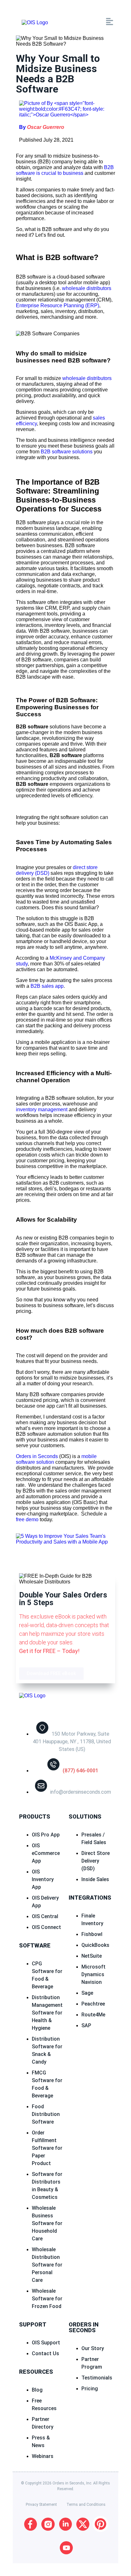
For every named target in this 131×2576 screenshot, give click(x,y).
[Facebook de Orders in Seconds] (31, 2524)
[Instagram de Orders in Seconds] (48, 2524)
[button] (86, 22)
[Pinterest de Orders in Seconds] (100, 2524)
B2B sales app (47, 986)
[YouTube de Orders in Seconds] (66, 2548)
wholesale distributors (87, 288)
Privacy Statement (41, 2505)
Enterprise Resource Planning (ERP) (58, 305)
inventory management (42, 1109)
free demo (27, 1519)
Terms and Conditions (86, 2505)
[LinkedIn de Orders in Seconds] (65, 2524)
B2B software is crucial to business (65, 170)
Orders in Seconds (37, 1456)
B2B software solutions (67, 452)
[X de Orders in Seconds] (83, 2524)
